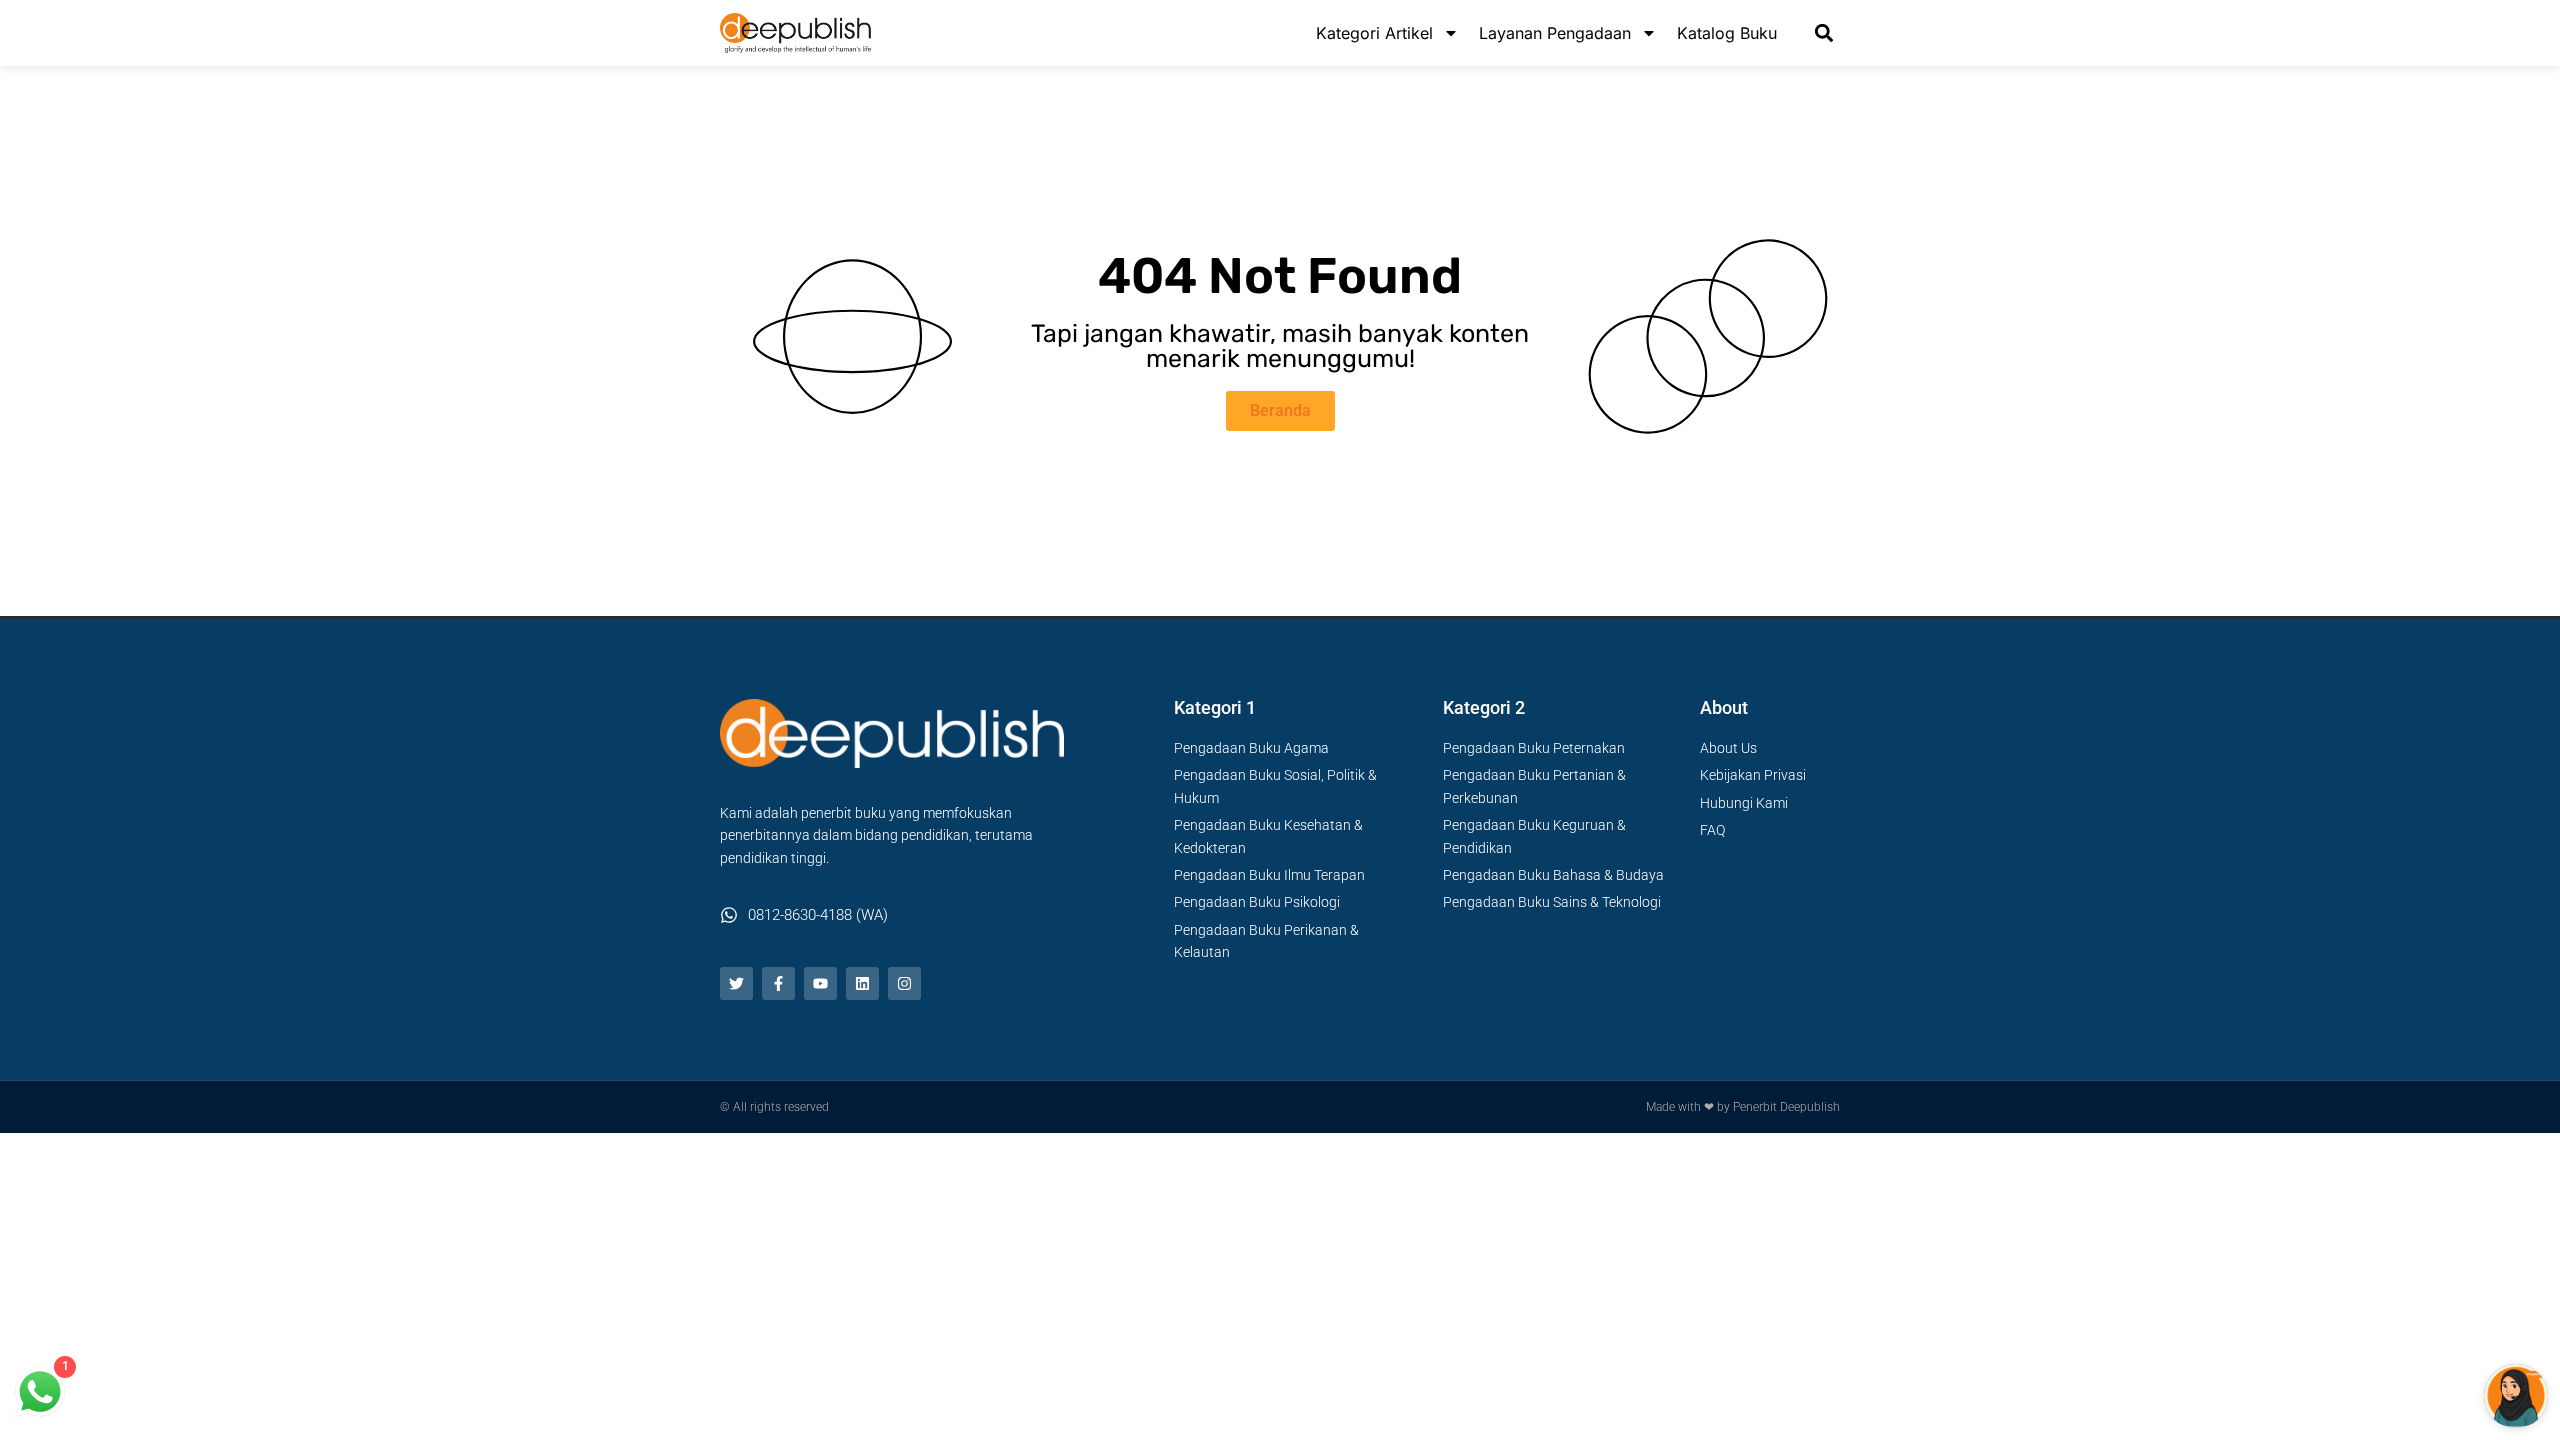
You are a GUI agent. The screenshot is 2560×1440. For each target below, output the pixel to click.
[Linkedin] (862, 983)
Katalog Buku (1727, 33)
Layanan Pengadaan (1555, 33)
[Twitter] (736, 983)
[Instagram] (904, 983)
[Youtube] (820, 983)
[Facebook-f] (778, 983)
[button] (1823, 33)
